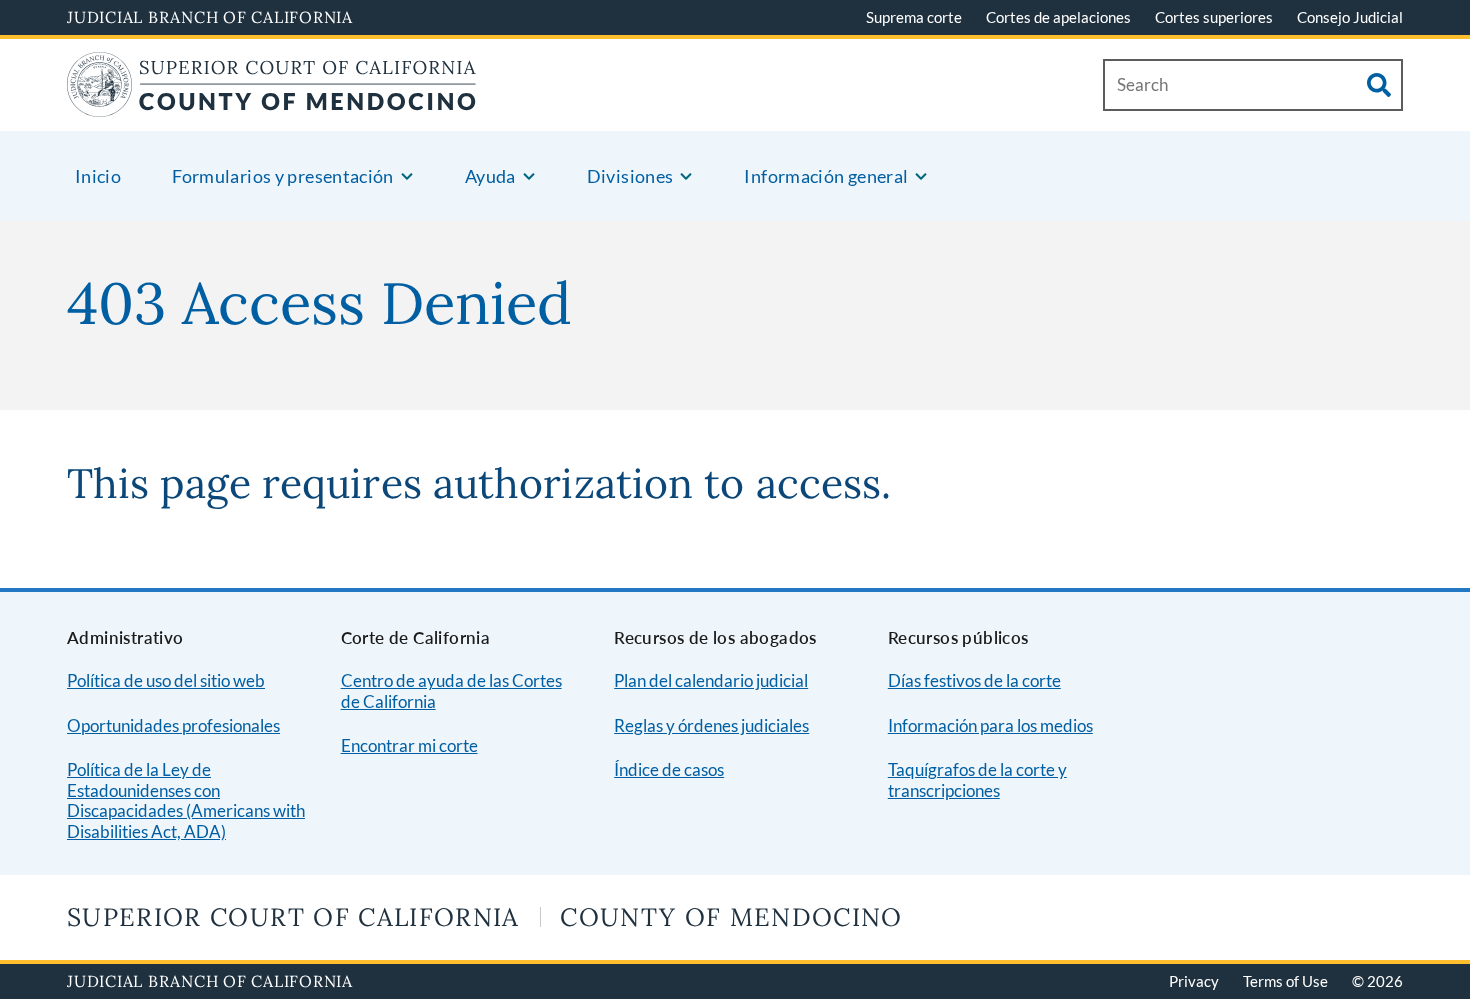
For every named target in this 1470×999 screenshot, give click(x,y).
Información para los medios (990, 725)
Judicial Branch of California (210, 17)
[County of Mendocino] (272, 104)
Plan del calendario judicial (711, 680)
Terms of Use (1285, 981)
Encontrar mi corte (409, 745)
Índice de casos (669, 769)
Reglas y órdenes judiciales (711, 725)
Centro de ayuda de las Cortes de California (451, 691)
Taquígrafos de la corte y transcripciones (977, 780)
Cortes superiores (1214, 17)
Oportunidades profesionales (173, 725)
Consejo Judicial (1350, 17)
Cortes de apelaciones (1058, 17)
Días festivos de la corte (974, 680)
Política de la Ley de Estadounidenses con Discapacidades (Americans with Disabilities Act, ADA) (186, 800)
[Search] (1379, 85)
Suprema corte (914, 17)
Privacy (1194, 981)
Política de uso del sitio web (166, 680)
